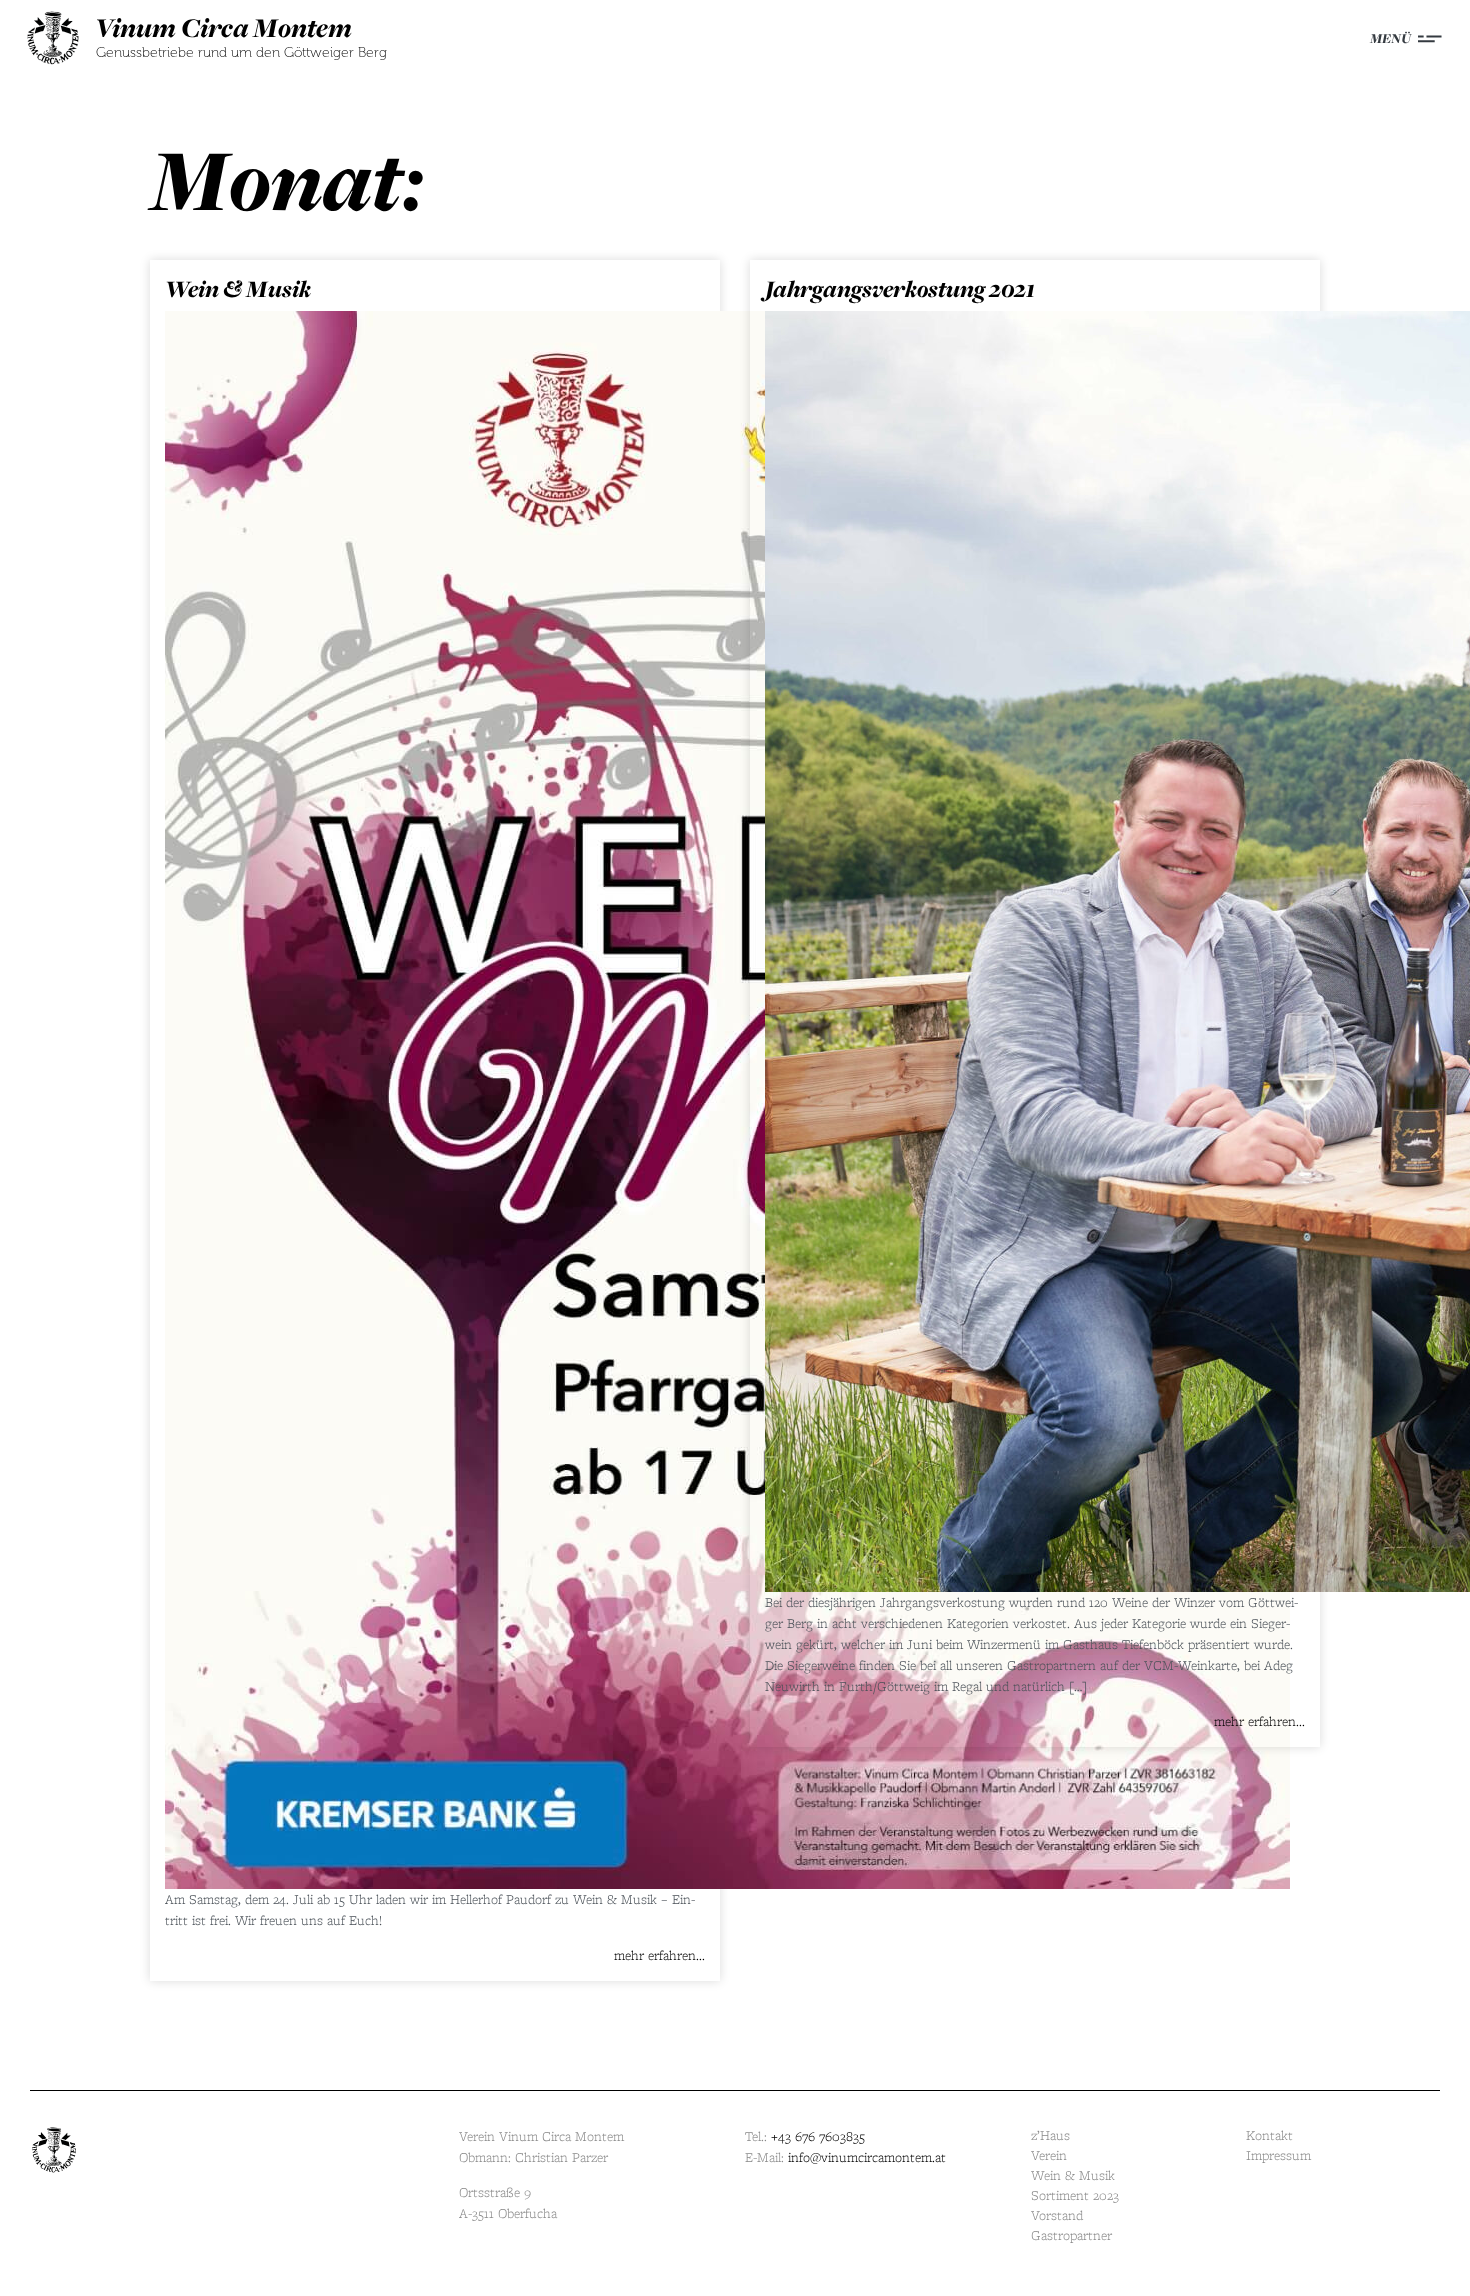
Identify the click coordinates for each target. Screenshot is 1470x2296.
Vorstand (1057, 2215)
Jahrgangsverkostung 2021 (900, 289)
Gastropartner (1071, 2235)
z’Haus (1050, 2135)
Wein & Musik (238, 289)
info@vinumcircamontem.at (867, 2157)
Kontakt (1269, 2135)
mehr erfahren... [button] (659, 1955)
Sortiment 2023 (1075, 2195)
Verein (1049, 2155)
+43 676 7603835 (818, 2136)
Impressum (1278, 2155)
